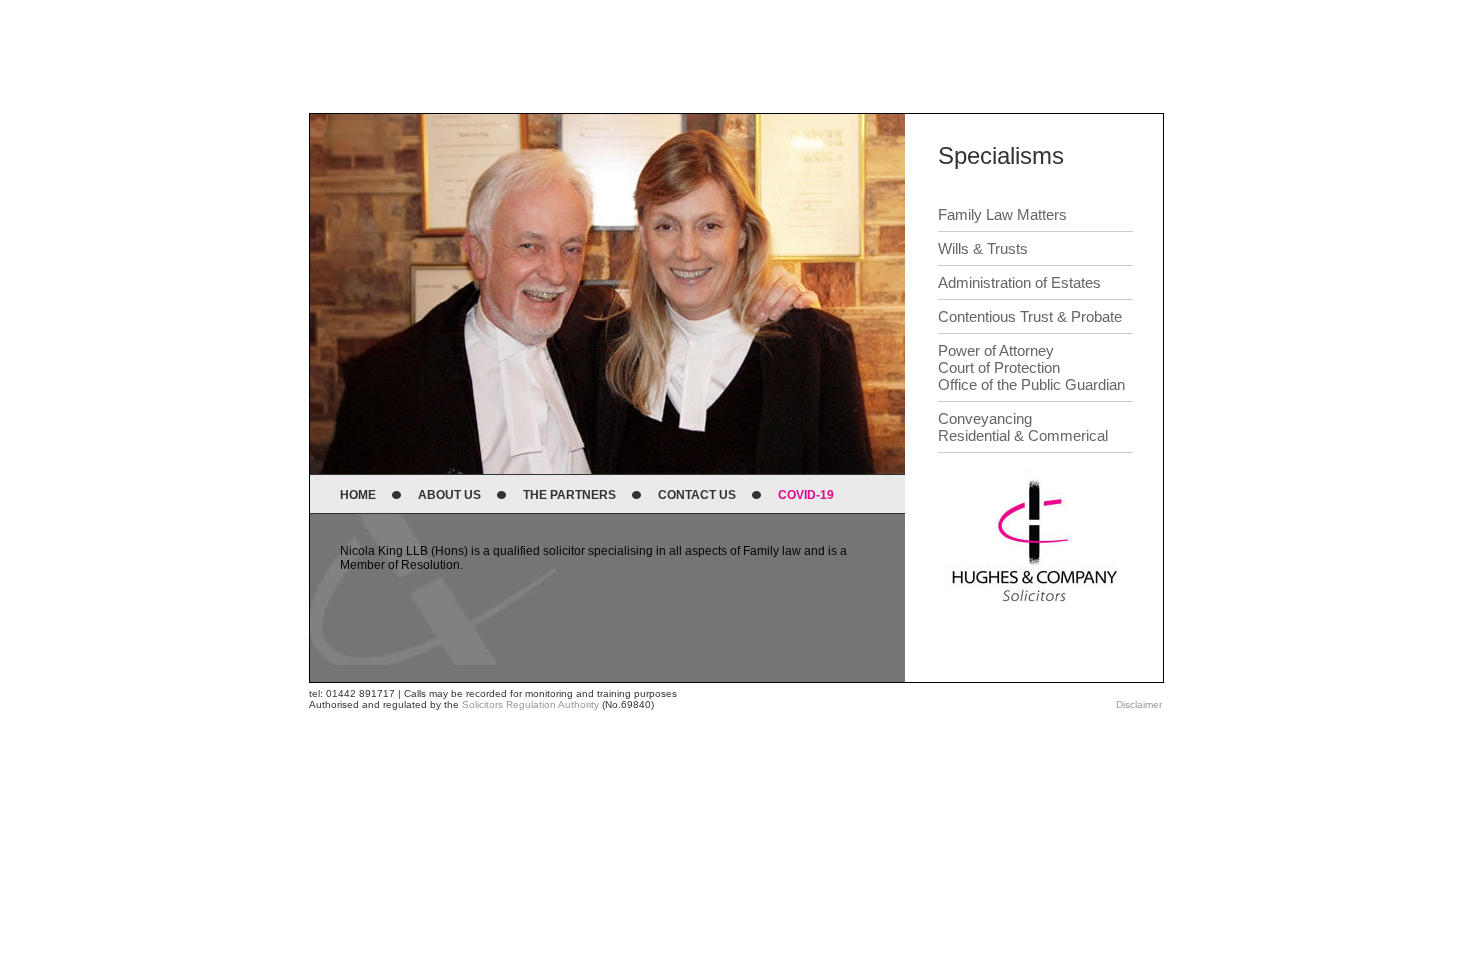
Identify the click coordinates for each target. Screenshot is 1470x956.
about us (449, 495)
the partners (569, 495)
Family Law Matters (1002, 214)
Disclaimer (1139, 704)
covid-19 (806, 495)
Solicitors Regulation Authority (530, 704)
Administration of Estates (1019, 282)
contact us (697, 495)
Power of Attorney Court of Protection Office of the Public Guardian (1031, 367)
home (358, 495)
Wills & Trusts (983, 248)
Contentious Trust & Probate (1030, 316)
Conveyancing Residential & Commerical (1023, 427)
